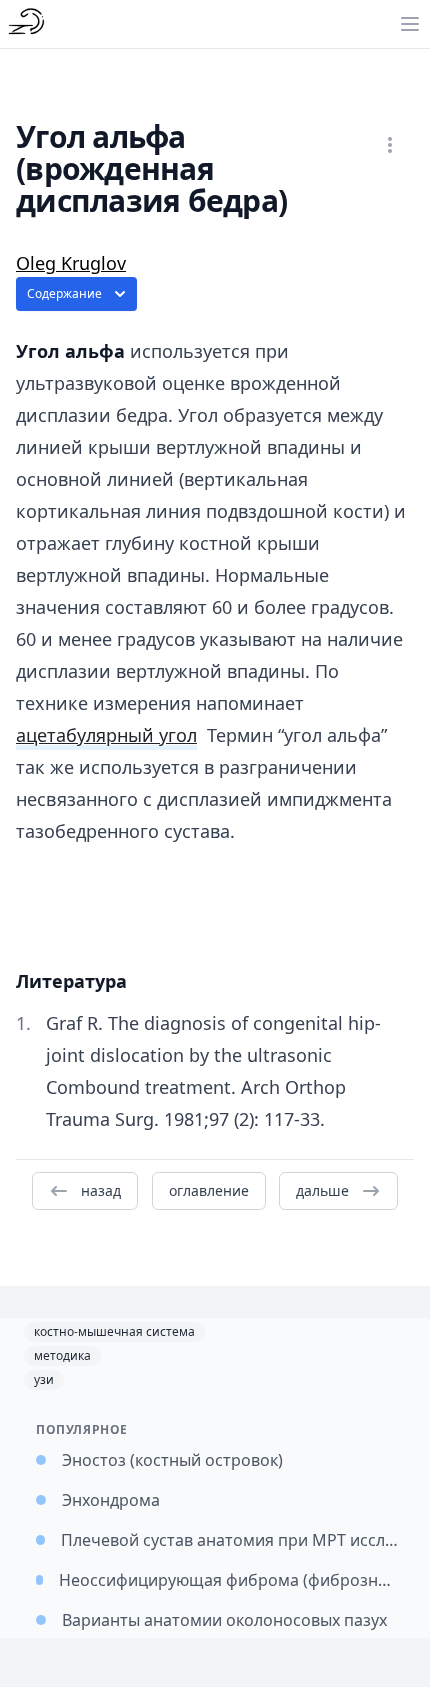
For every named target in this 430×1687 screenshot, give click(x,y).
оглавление (209, 1190)
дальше (322, 1190)
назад (101, 1190)
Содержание (64, 293)
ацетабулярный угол (106, 735)
